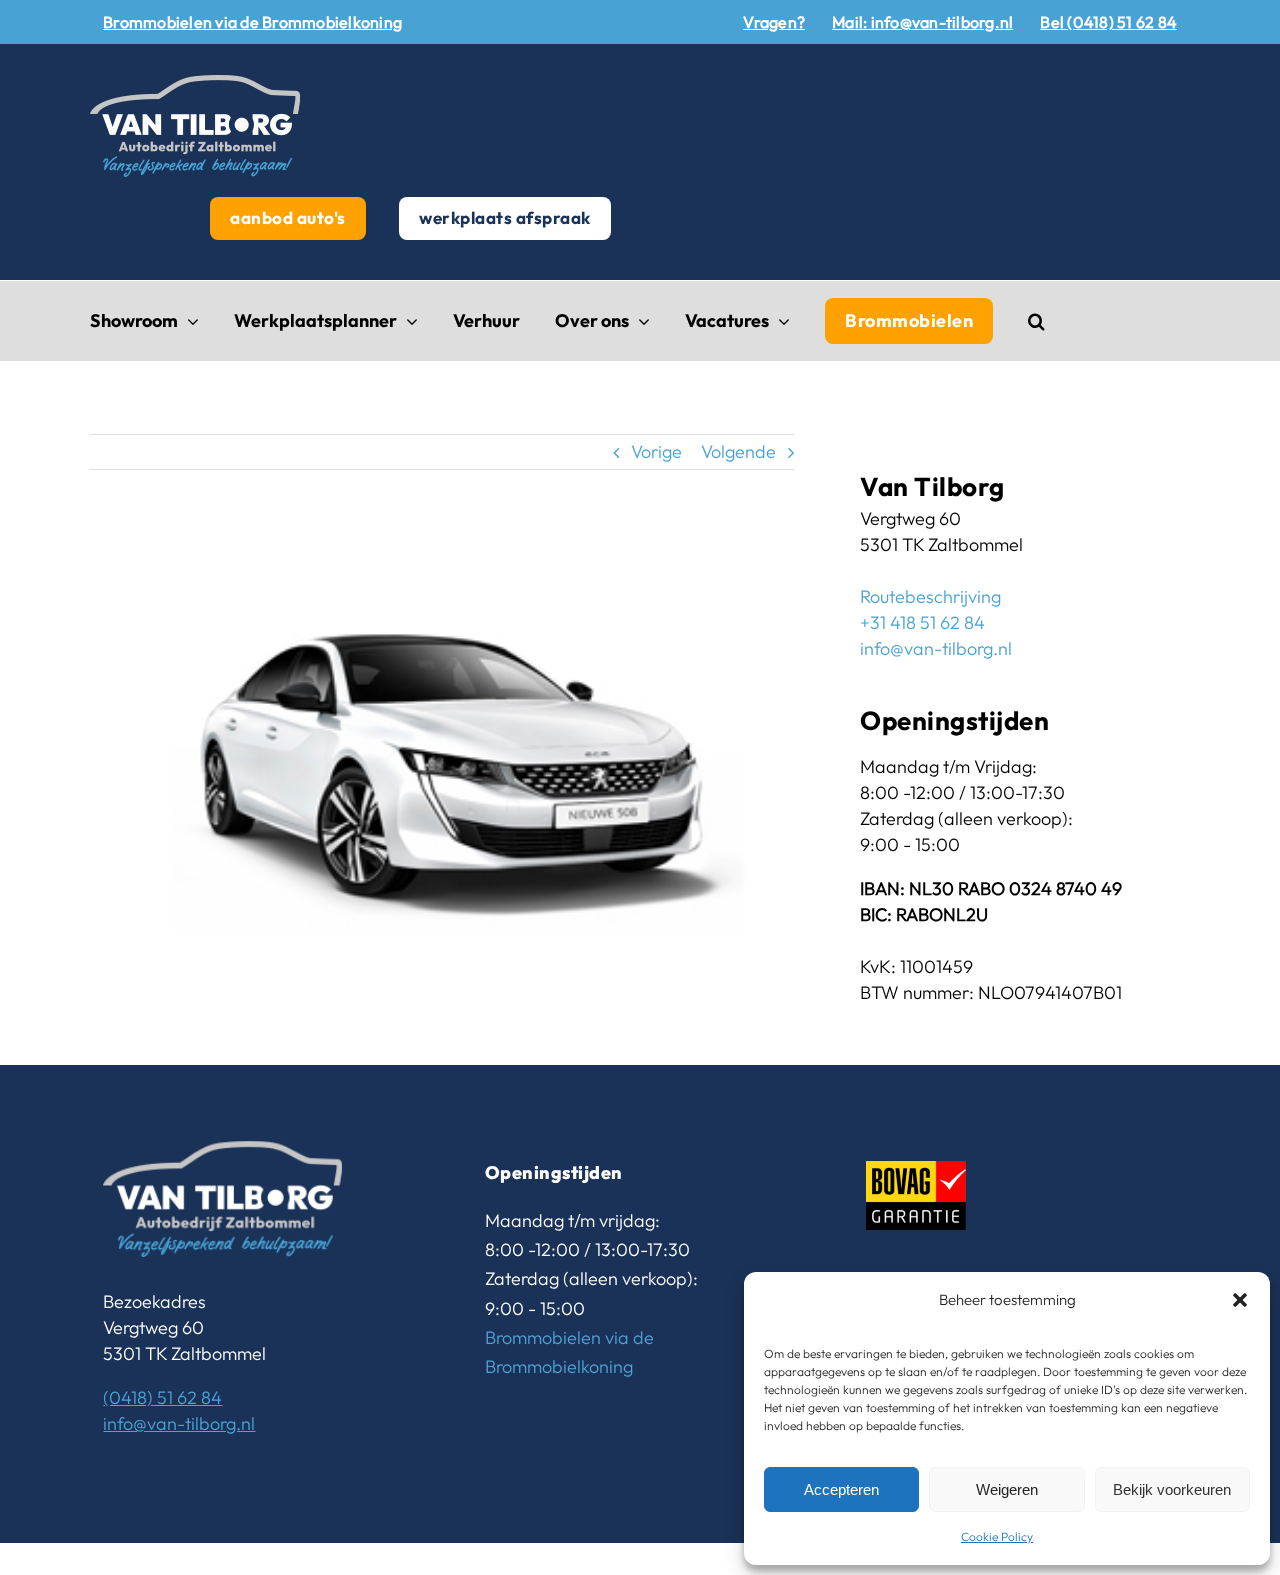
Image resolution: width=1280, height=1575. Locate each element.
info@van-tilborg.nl (936, 648)
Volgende (738, 451)
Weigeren (1007, 1489)
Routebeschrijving (930, 596)
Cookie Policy (997, 1536)
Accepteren (841, 1489)
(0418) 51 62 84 (162, 1397)
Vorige (656, 451)
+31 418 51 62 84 (922, 622)
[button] (1240, 1300)
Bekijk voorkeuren (1172, 1489)
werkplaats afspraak (505, 217)
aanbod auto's (288, 217)
